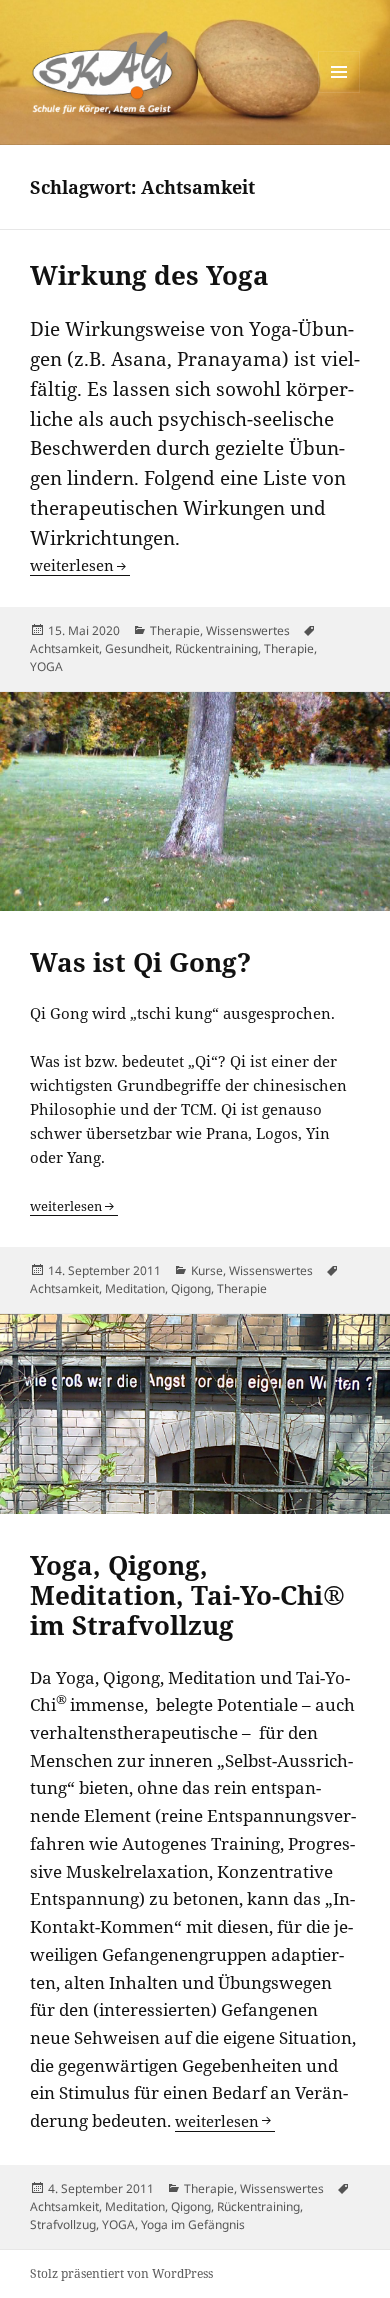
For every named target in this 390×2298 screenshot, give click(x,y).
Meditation (135, 1288)
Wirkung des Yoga (149, 275)
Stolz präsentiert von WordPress (121, 2273)
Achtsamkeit (64, 648)
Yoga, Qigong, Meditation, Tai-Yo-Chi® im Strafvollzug (187, 1595)
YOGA (46, 666)
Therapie (175, 630)
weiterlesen (80, 565)
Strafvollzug (63, 2224)
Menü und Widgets (339, 92)
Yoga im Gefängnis (193, 2224)
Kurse (207, 1270)
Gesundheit (137, 648)
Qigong (191, 1288)
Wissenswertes (248, 630)
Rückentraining (216, 648)
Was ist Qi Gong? (140, 962)
